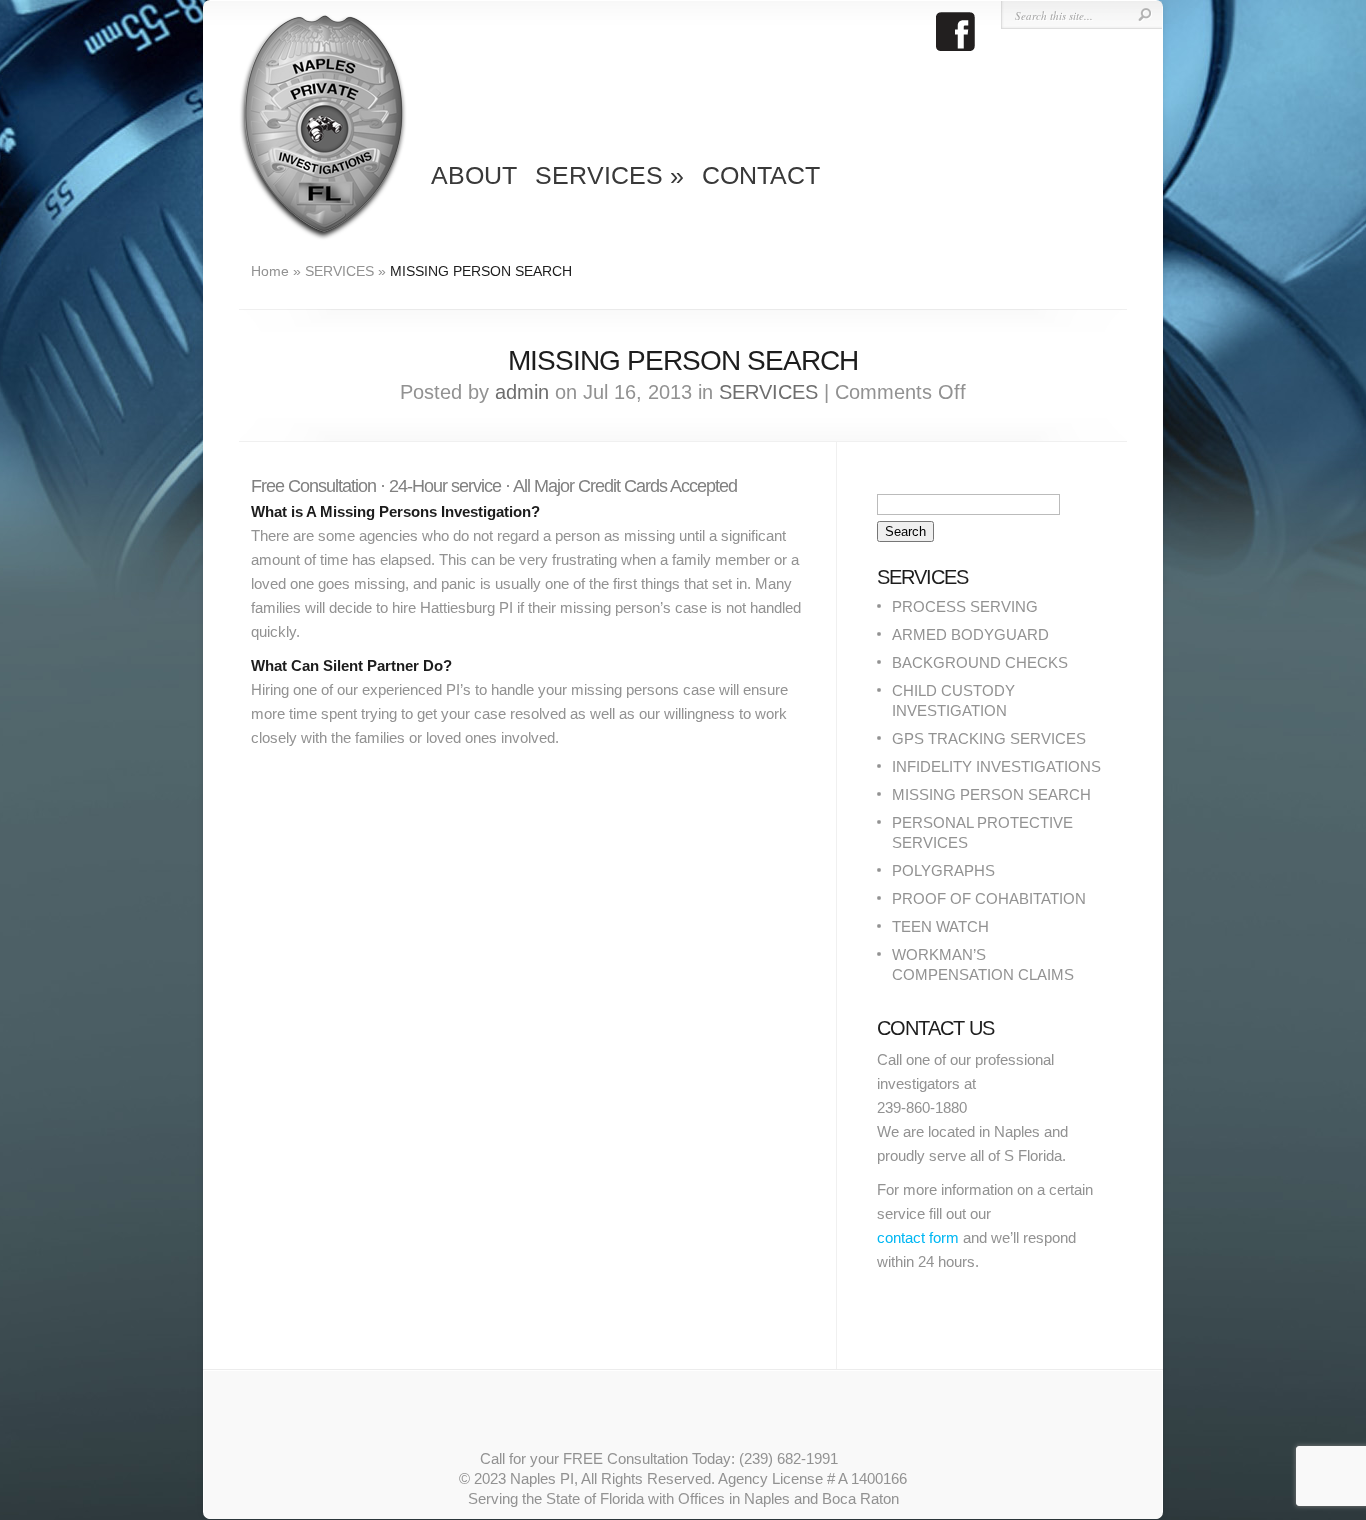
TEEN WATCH (940, 926)
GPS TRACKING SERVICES (989, 738)
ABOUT (474, 175)
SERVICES (609, 175)
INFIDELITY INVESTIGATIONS (996, 766)
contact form (918, 1237)
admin (522, 392)
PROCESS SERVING (965, 606)
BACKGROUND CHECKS (980, 662)
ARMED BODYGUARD (970, 634)
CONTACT (761, 175)
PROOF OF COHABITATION (989, 898)
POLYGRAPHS (943, 870)
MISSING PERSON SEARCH (991, 794)
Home (270, 271)
